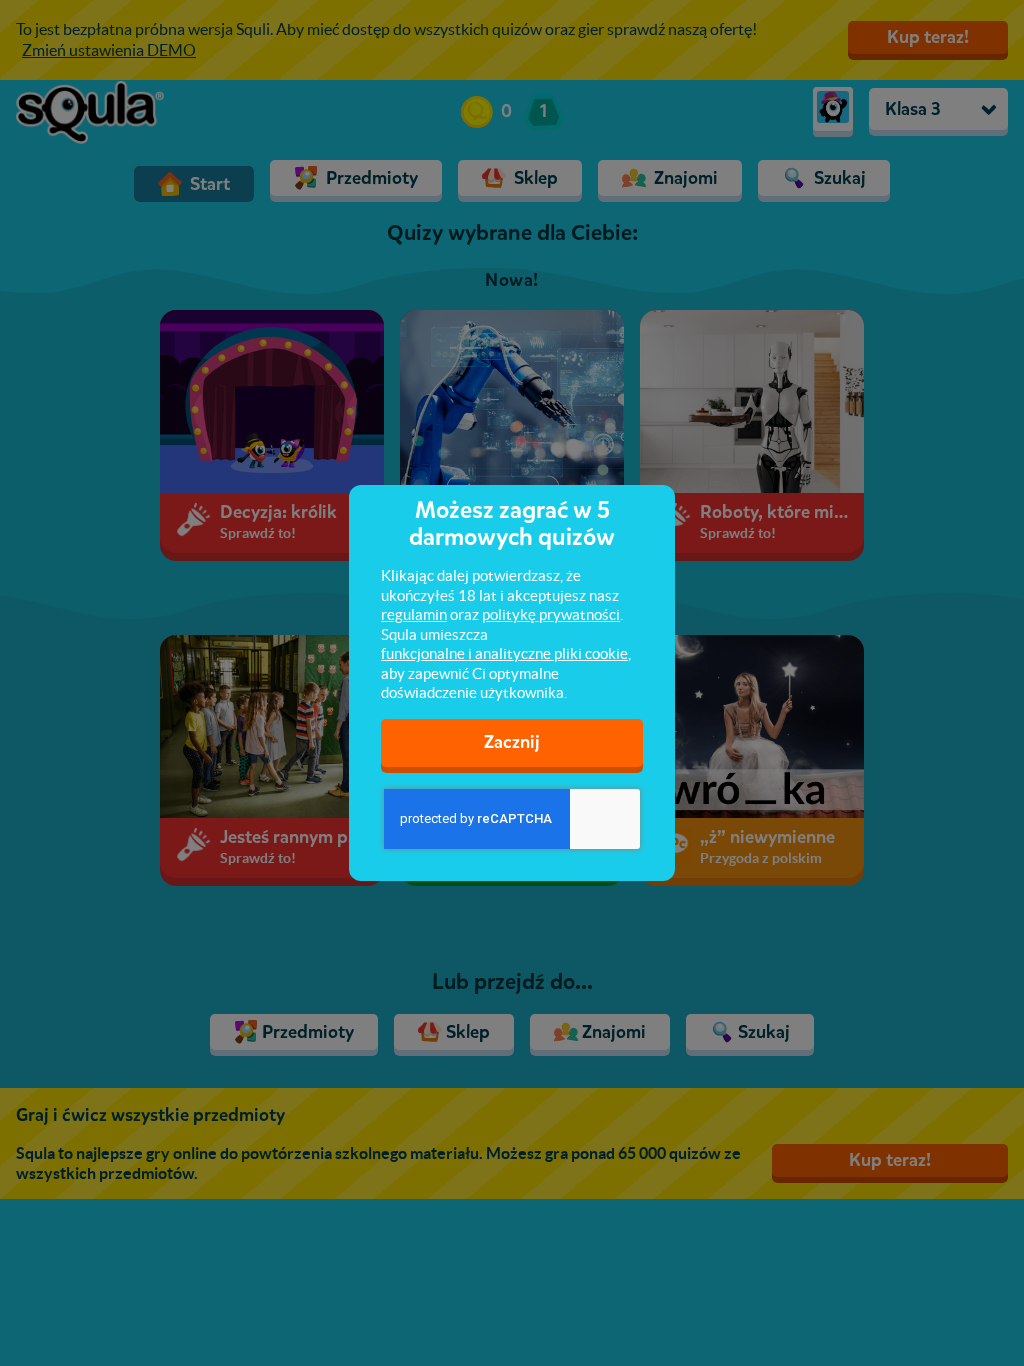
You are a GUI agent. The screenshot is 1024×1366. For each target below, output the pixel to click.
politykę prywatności (551, 614)
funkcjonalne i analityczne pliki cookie (504, 653)
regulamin (414, 614)
